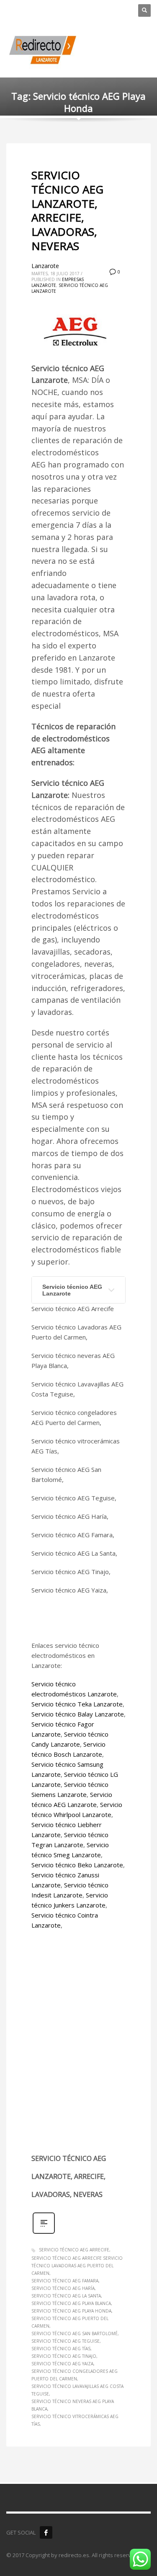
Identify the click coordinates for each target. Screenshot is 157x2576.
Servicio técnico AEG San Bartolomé (75, 2333)
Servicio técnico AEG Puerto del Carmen (70, 2322)
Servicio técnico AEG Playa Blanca (71, 2303)
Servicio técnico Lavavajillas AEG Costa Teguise (77, 2390)
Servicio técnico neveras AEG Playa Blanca (73, 2405)
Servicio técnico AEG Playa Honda (71, 2311)
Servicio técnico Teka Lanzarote (77, 1704)
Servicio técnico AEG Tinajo (64, 2356)
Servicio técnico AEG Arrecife (74, 2250)
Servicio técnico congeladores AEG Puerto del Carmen (75, 2375)
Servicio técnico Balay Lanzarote (78, 1714)
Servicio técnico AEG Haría (63, 2288)
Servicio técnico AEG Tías (61, 2349)
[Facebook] (46, 2532)
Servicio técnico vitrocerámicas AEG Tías (75, 2420)
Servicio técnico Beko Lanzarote (77, 1865)
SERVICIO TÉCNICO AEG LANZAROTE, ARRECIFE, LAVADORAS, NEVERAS (67, 210)
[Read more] (44, 2233)
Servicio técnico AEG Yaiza (62, 2364)
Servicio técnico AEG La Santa (66, 2296)
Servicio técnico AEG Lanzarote (72, 1290)
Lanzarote (45, 266)
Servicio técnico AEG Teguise (66, 2341)
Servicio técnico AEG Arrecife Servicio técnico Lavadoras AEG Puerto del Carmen (77, 2266)
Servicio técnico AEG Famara (65, 2281)
